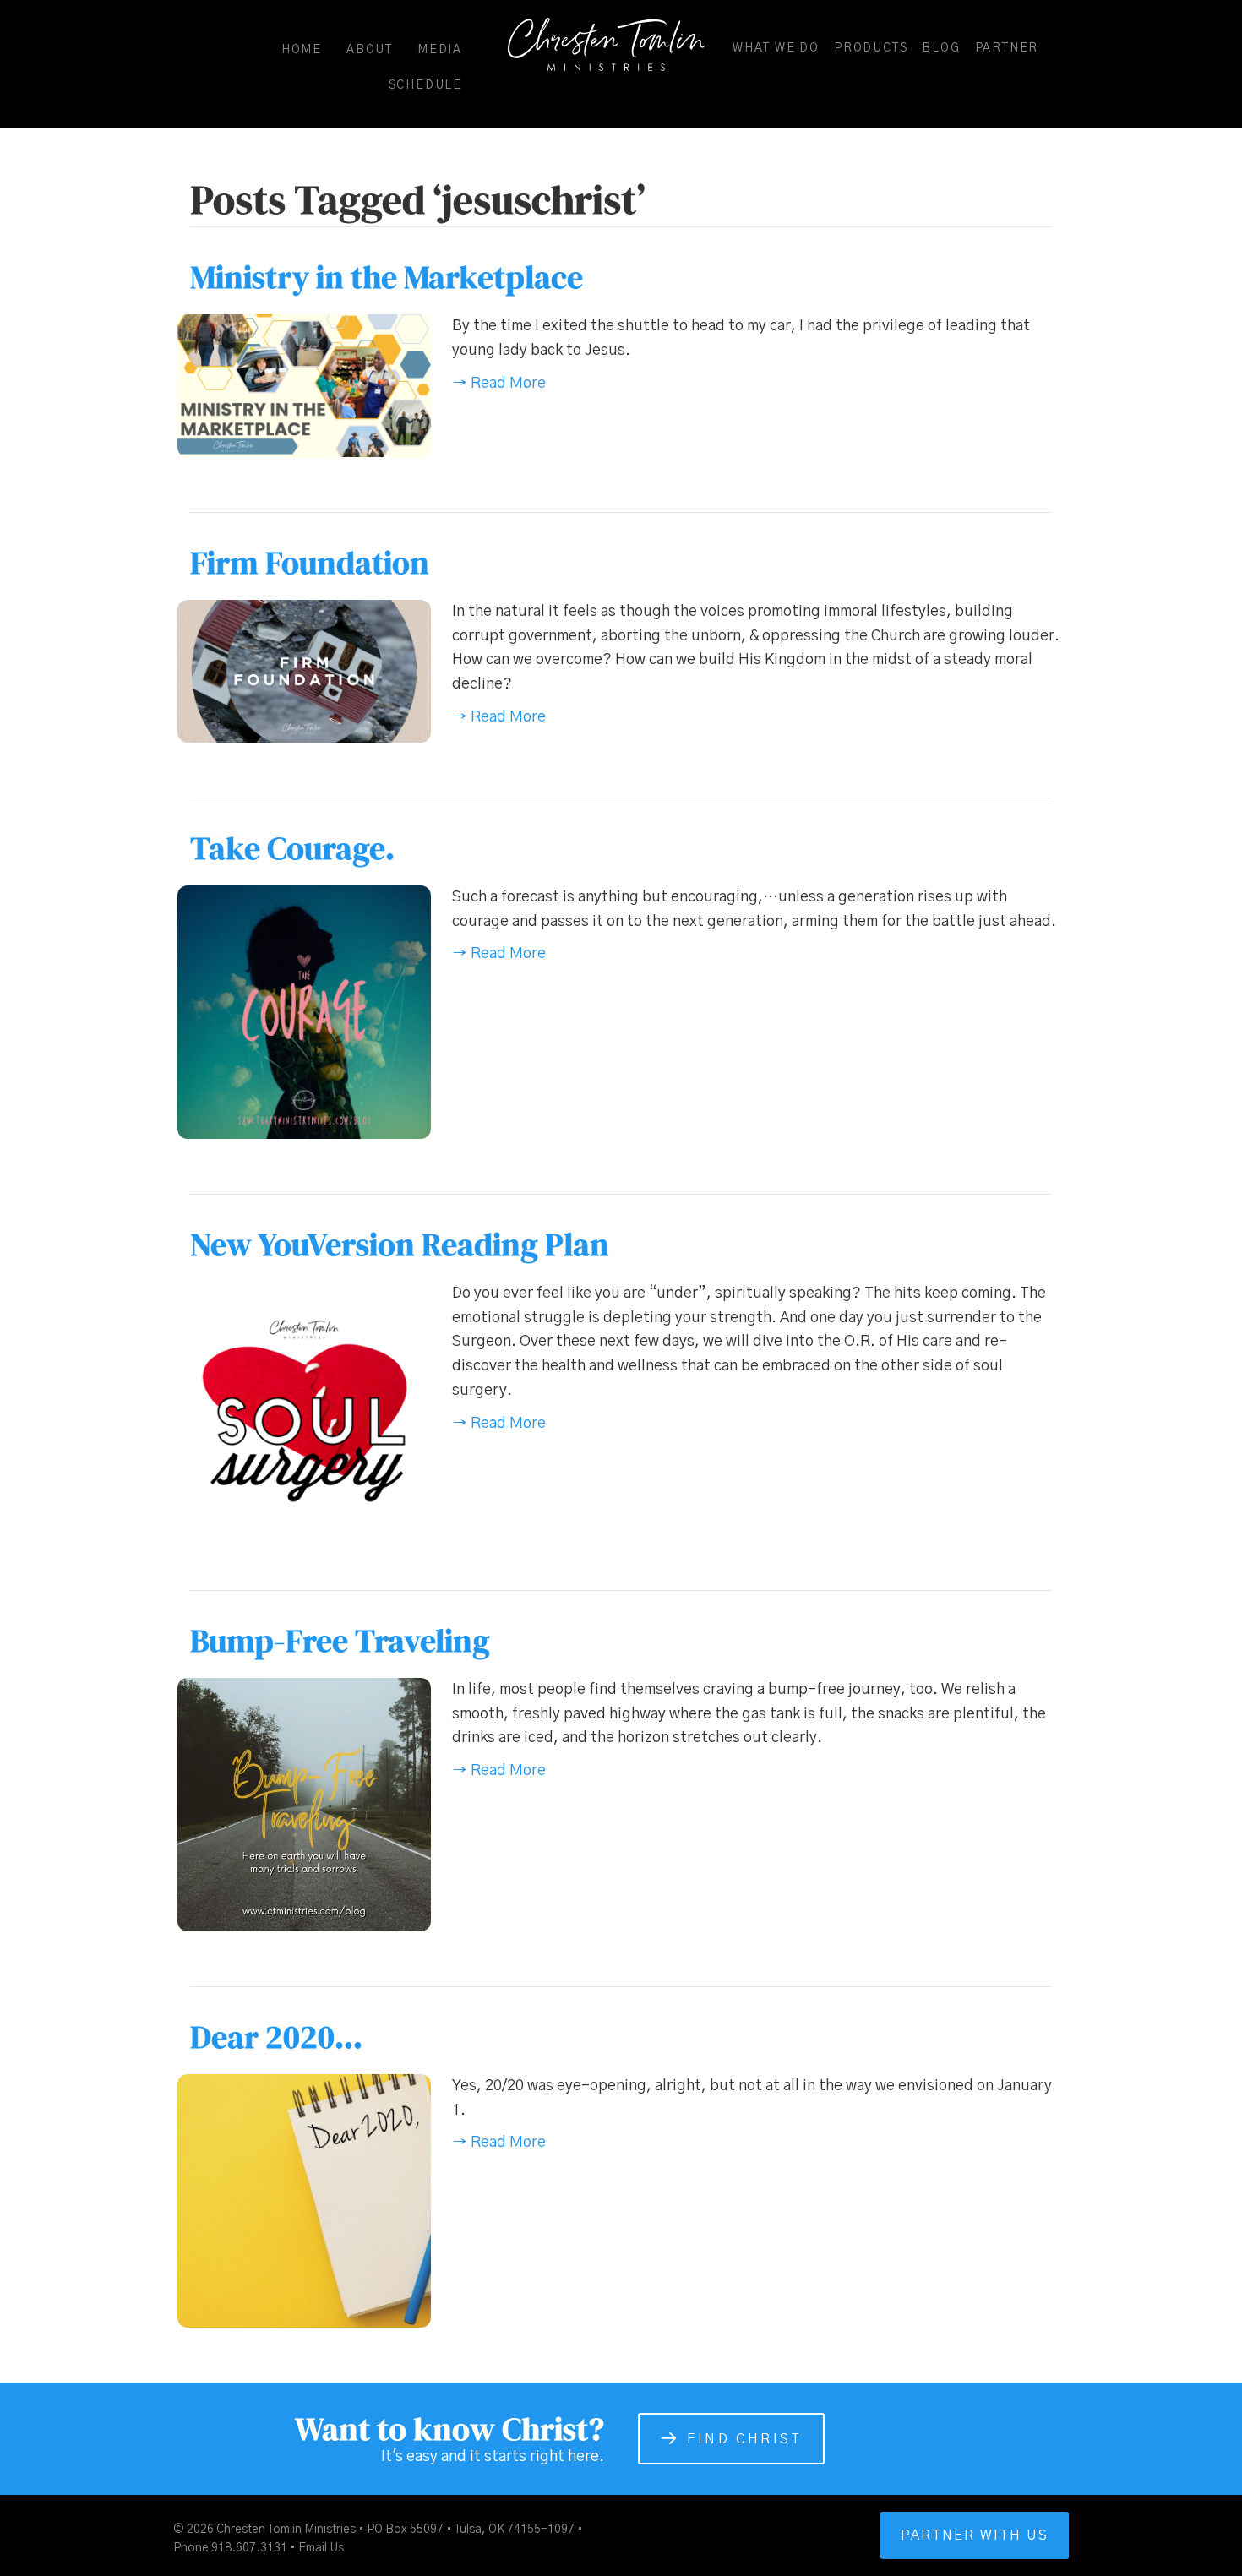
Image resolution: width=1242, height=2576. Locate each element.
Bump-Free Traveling (340, 1641)
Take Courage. (292, 848)
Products (871, 48)
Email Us (321, 2548)
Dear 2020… (276, 2037)
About (370, 50)
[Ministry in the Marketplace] (304, 385)
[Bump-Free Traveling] (304, 1804)
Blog (941, 48)
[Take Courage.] (304, 1011)
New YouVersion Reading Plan (400, 1244)
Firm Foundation (310, 563)
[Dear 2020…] (304, 2200)
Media (440, 50)
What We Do (776, 48)
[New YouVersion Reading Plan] (304, 1408)
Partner (1007, 48)
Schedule (425, 85)
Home (302, 50)
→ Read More (499, 384)
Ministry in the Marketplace (387, 277)
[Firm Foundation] (304, 671)
